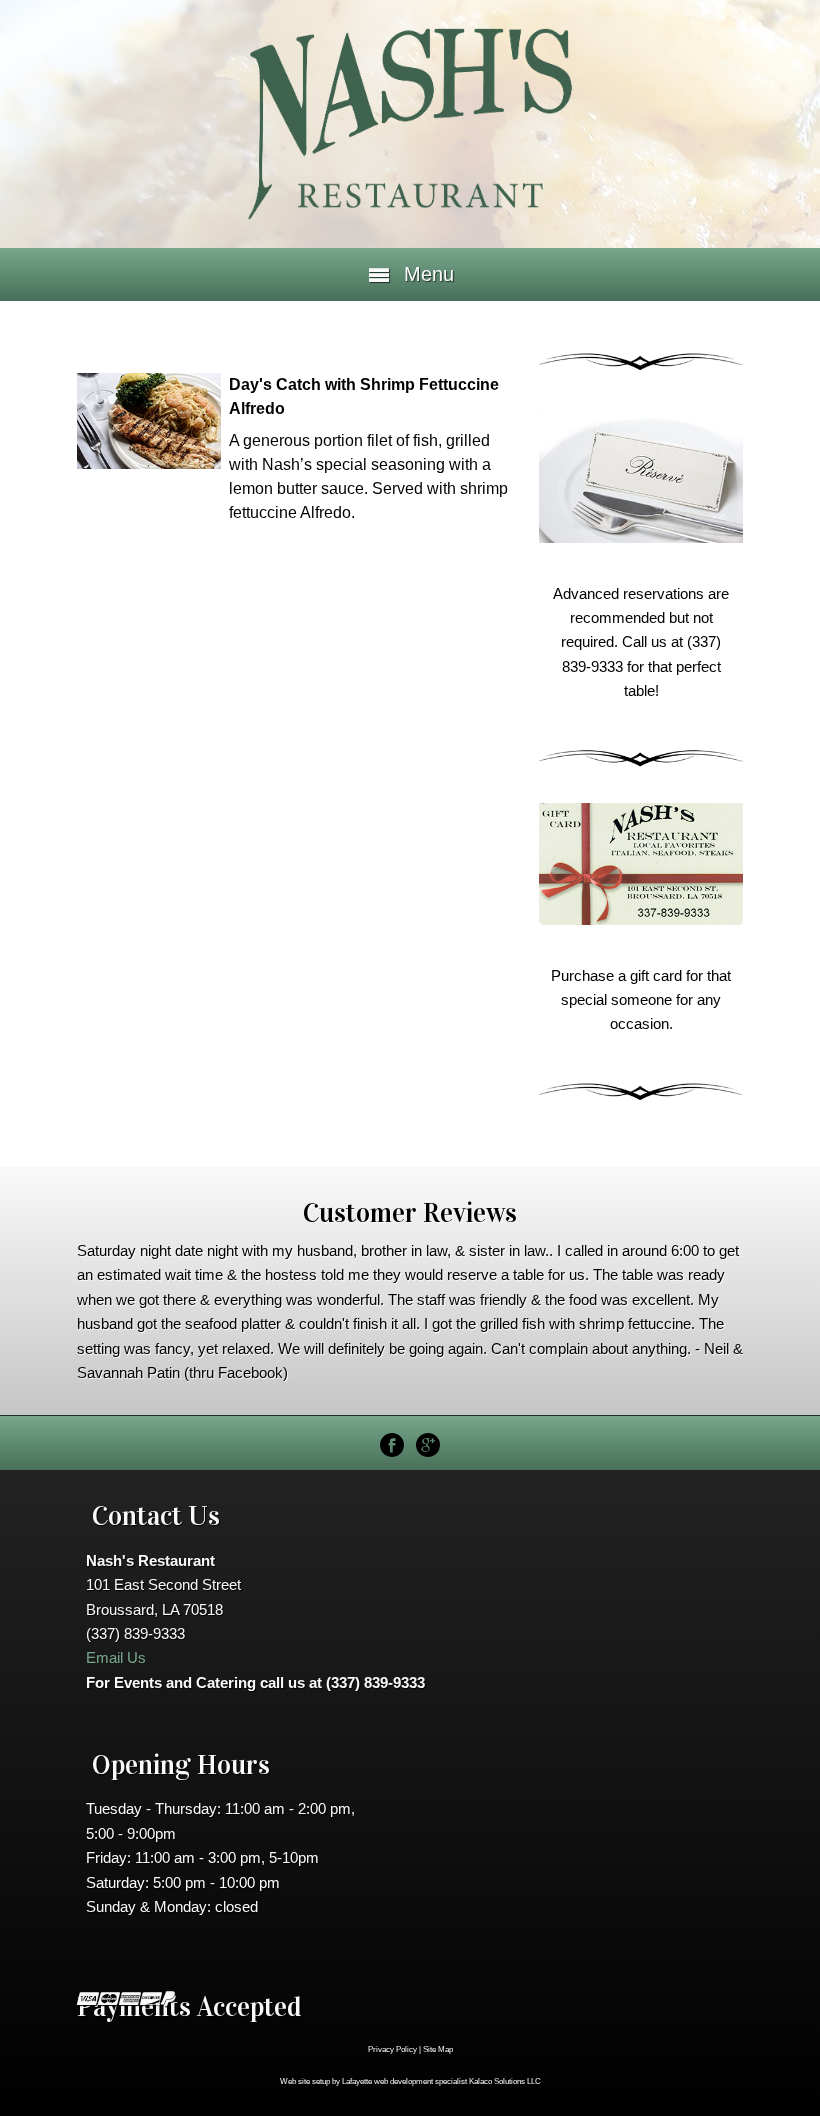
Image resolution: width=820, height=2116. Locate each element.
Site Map (438, 2049)
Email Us (116, 1657)
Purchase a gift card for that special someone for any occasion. (641, 1000)
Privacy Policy (392, 2049)
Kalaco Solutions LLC (505, 2081)
